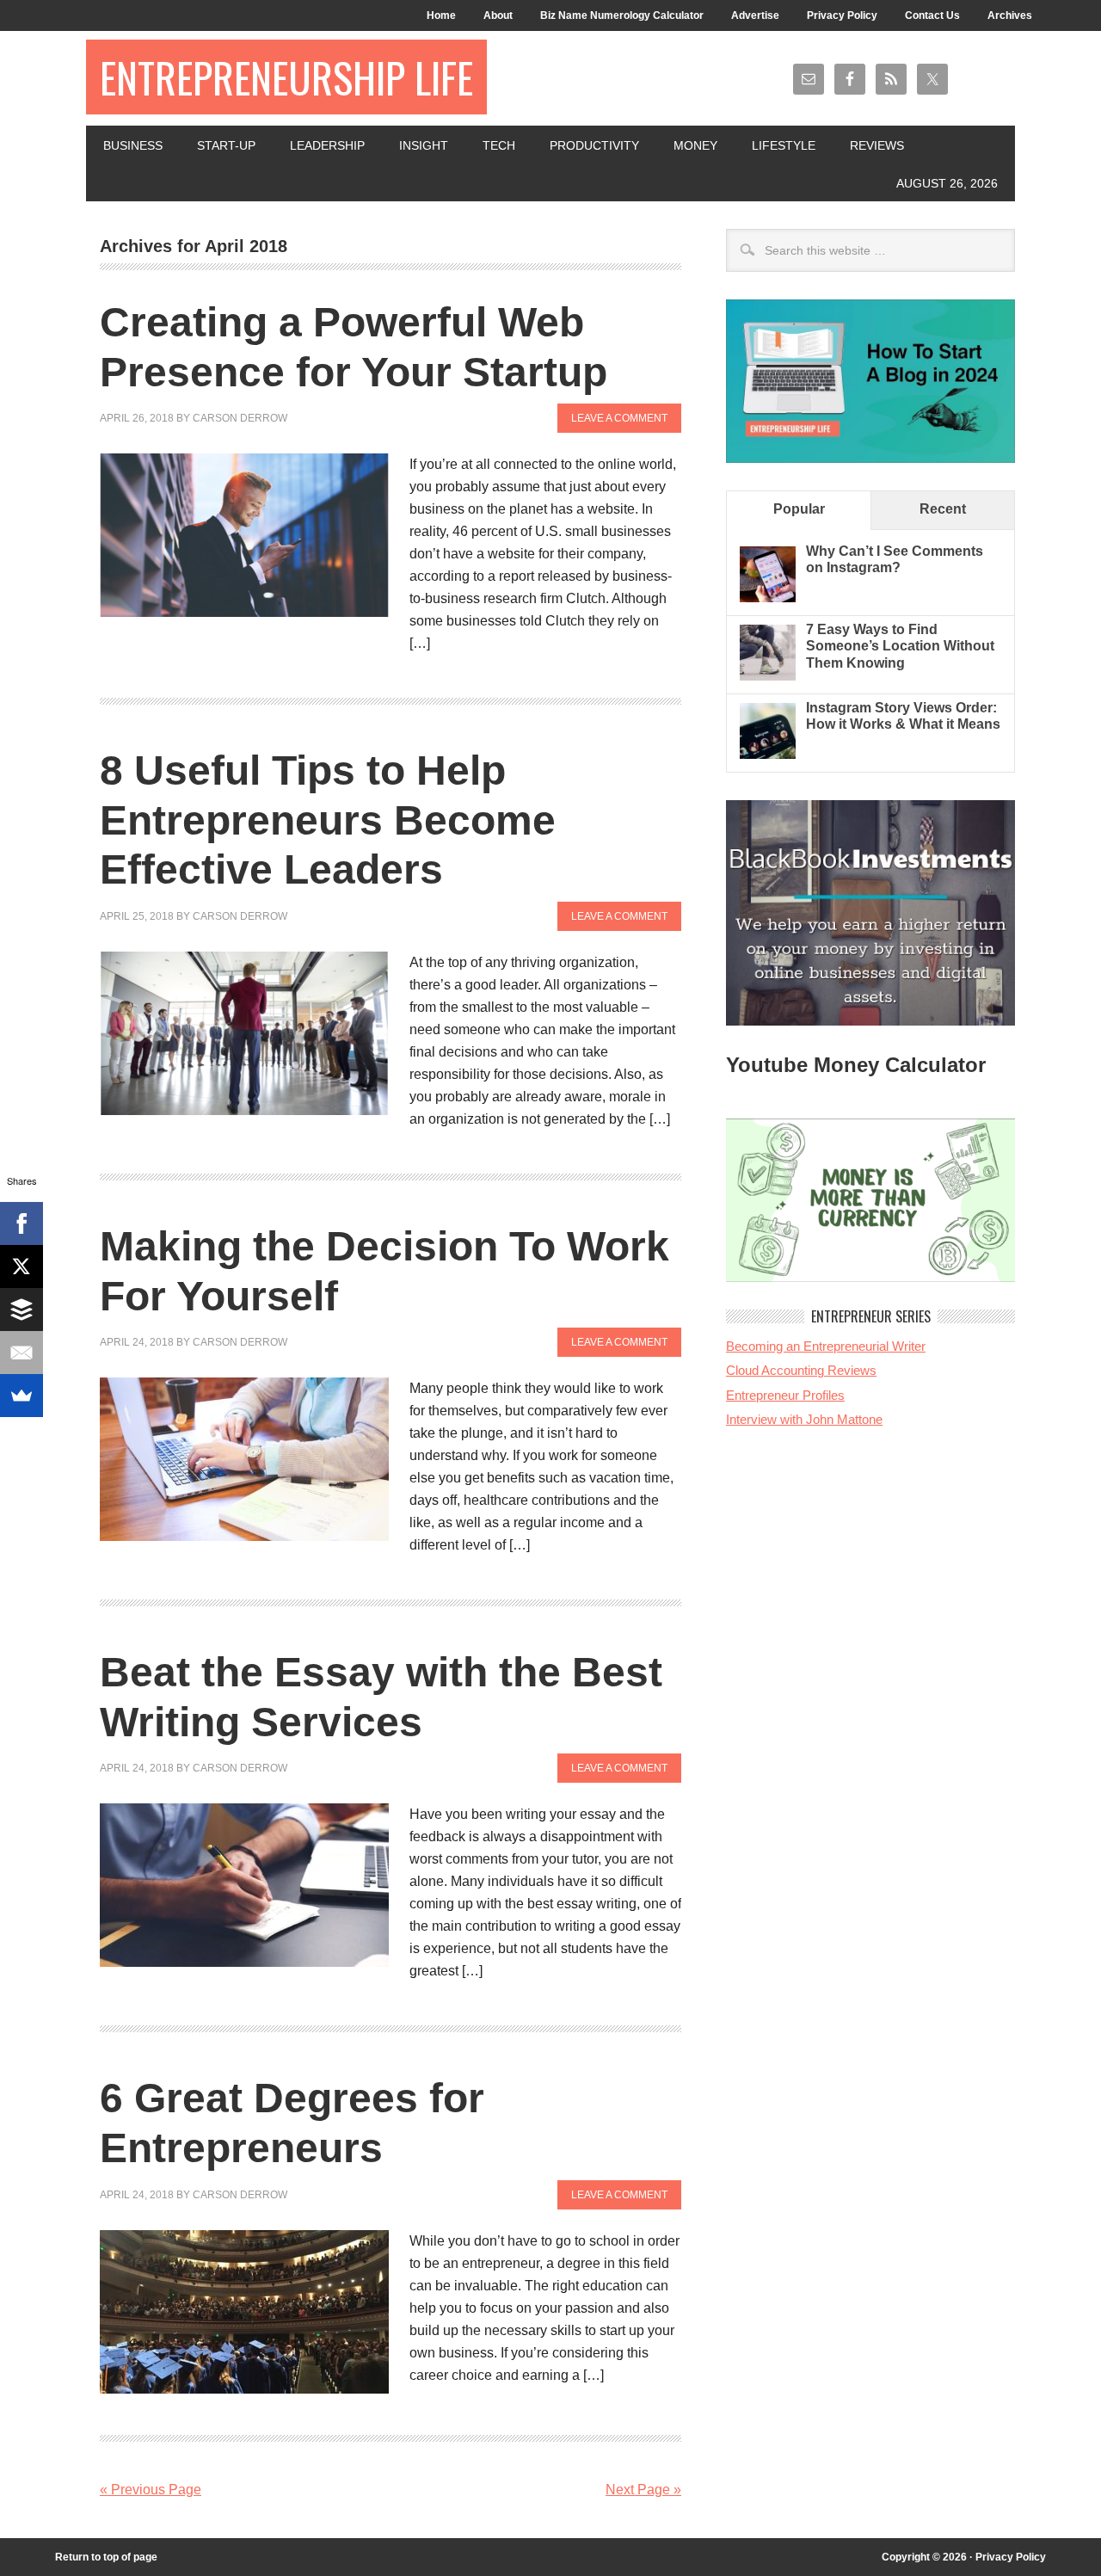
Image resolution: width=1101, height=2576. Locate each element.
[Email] (22, 1353)
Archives (1010, 15)
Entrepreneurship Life (286, 77)
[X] (22, 1266)
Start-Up (226, 145)
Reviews (877, 145)
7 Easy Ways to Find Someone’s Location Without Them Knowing (900, 646)
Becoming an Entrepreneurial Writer (826, 1346)
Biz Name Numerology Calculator (622, 15)
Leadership (327, 145)
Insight (424, 145)
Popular (799, 509)
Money (695, 145)
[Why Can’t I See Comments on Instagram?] (768, 598)
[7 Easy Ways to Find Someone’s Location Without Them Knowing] (768, 676)
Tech (499, 145)
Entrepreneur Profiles (785, 1395)
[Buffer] (22, 1310)
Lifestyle (784, 145)
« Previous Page (151, 2490)
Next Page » (643, 2490)
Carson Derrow (240, 418)
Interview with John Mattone (804, 1419)
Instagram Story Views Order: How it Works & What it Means (903, 716)
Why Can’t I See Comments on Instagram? (895, 559)
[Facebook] (22, 1223)
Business (133, 145)
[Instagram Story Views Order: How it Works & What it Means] (768, 754)
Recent (943, 509)
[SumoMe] (22, 1396)
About (498, 15)
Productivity (594, 145)
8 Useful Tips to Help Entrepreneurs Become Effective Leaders (328, 820)
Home (441, 15)
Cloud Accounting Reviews (801, 1370)
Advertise (755, 15)
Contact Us (932, 15)
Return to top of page (106, 2557)
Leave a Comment (619, 418)
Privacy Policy (842, 15)
